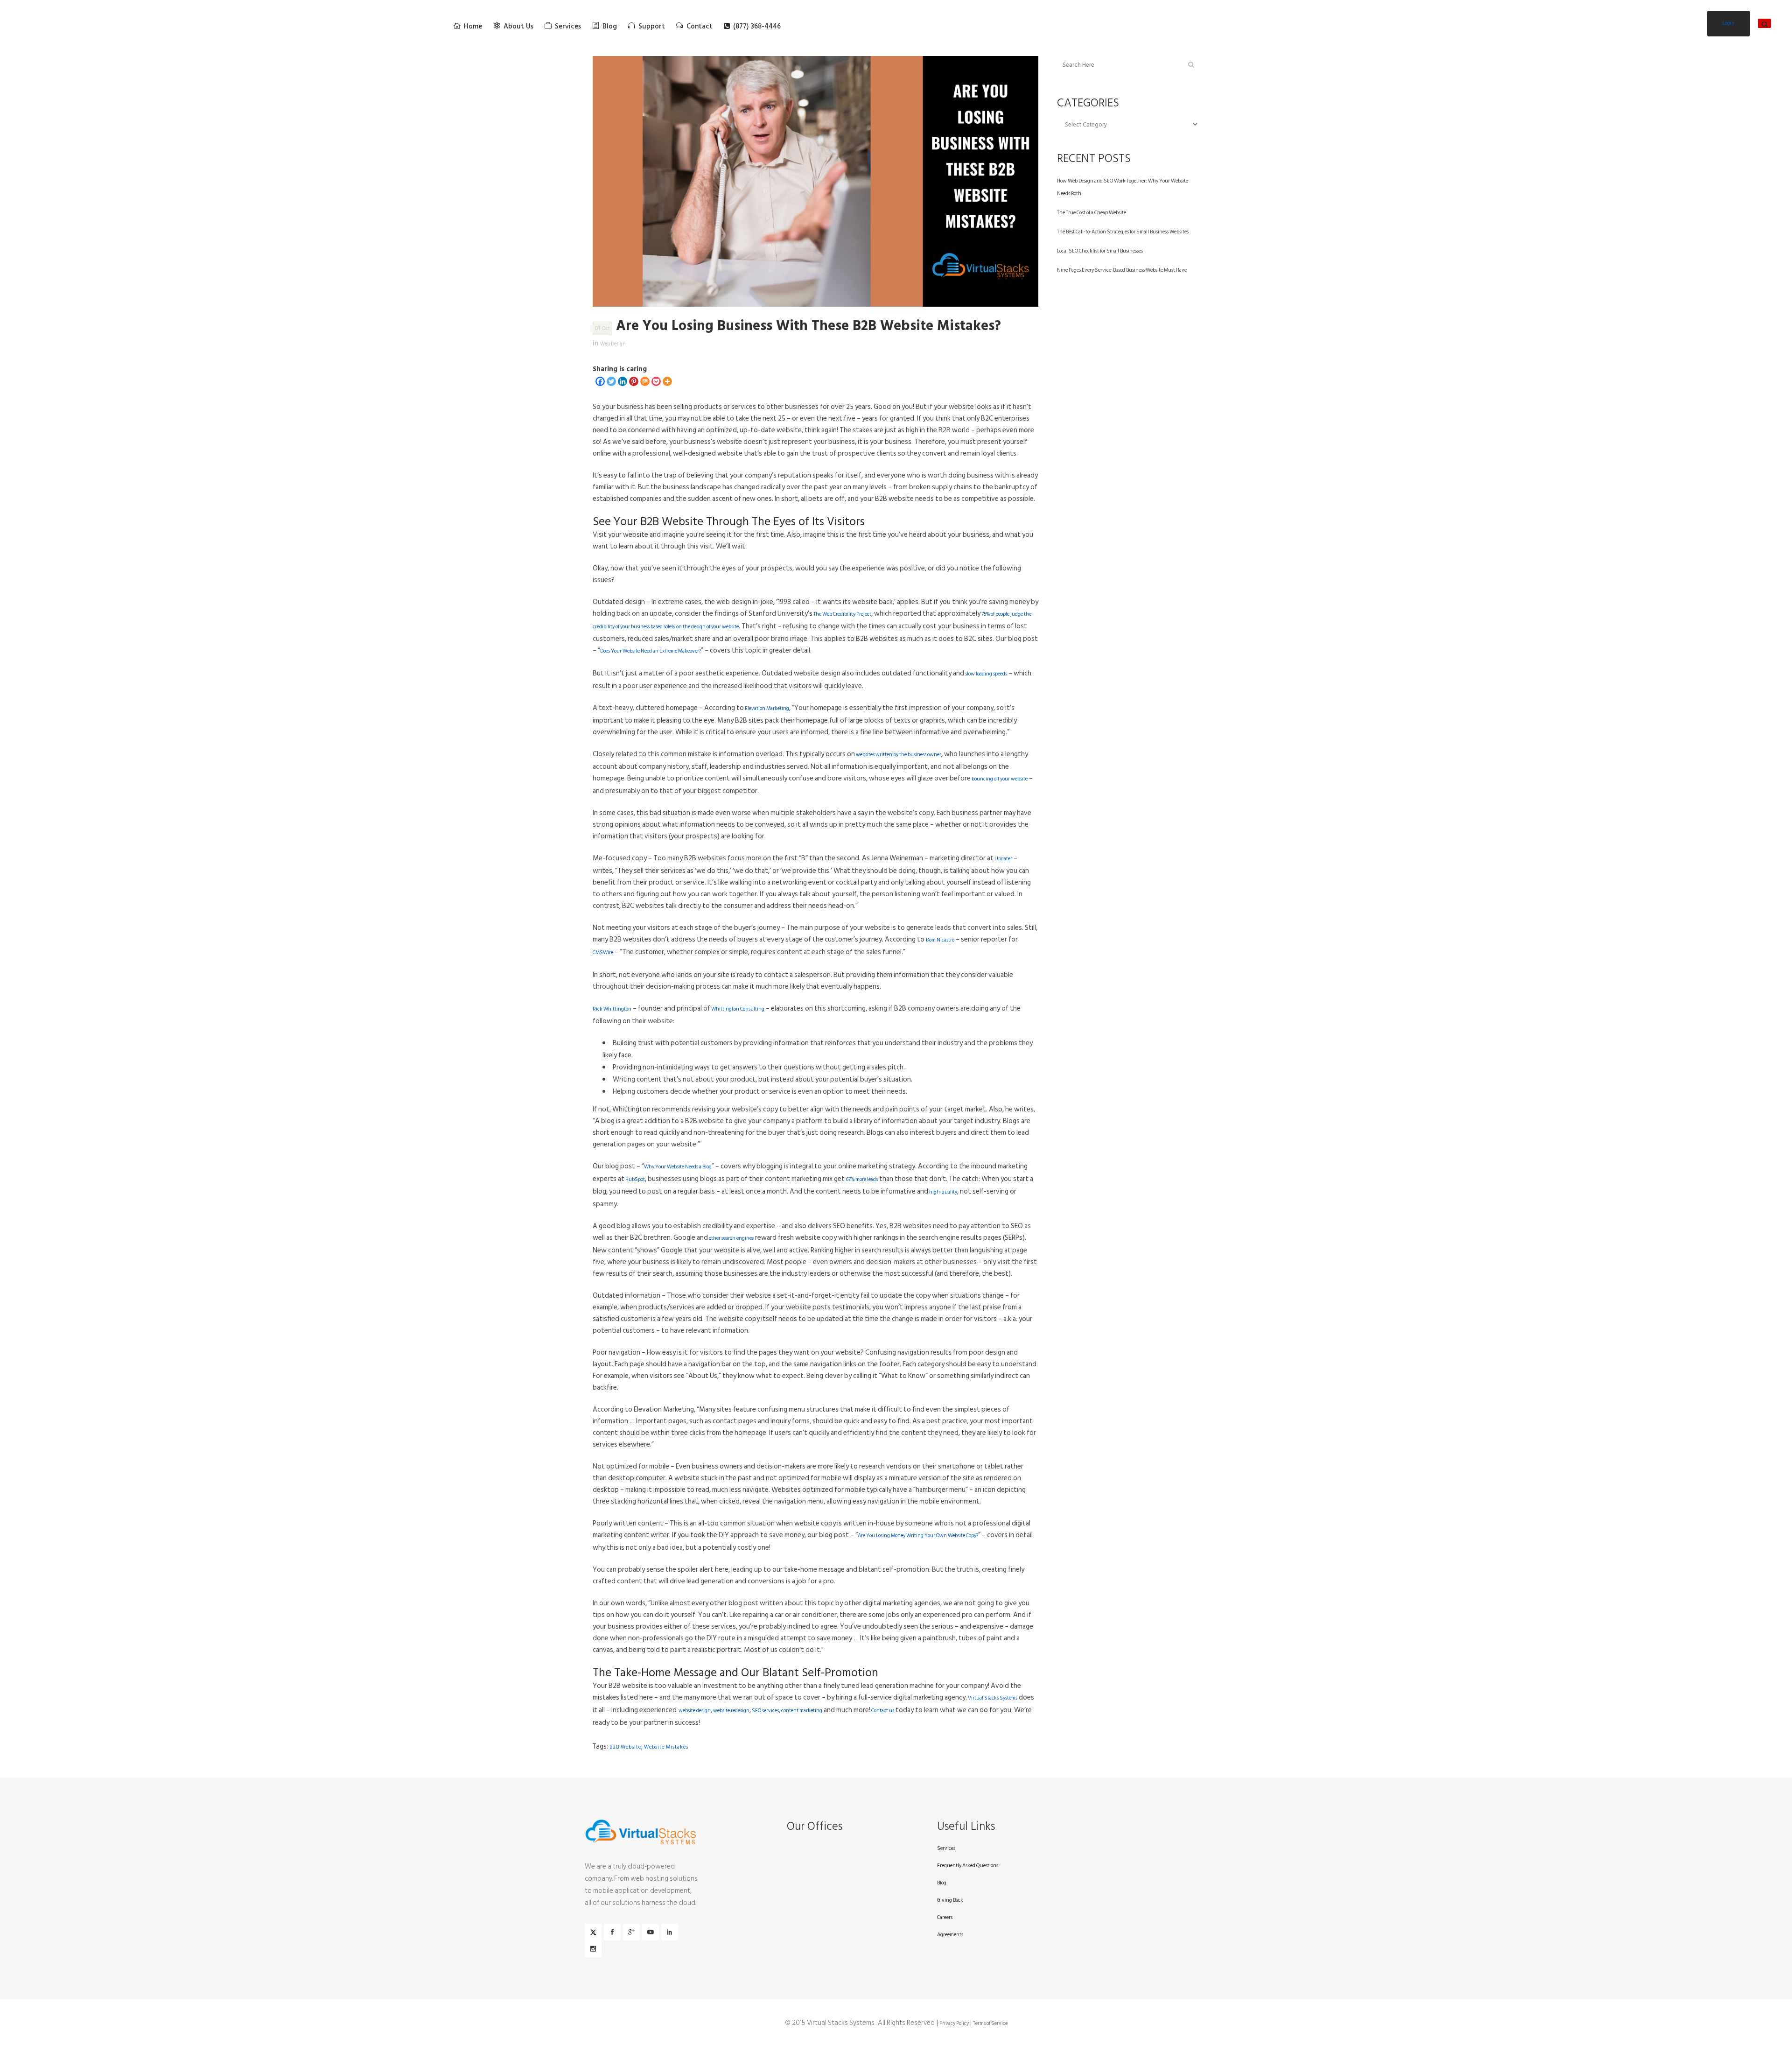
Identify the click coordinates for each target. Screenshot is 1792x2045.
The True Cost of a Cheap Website (1092, 213)
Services (946, 1848)
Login (1729, 23)
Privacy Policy (954, 2024)
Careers (945, 1918)
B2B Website (625, 1747)
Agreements (950, 1935)
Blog (942, 1883)
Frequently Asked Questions (968, 1866)
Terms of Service (990, 2024)
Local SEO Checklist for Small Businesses (1100, 251)
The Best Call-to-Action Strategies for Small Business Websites (1123, 232)
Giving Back (950, 1900)
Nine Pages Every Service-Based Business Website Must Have (1122, 270)
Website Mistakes (666, 1747)
